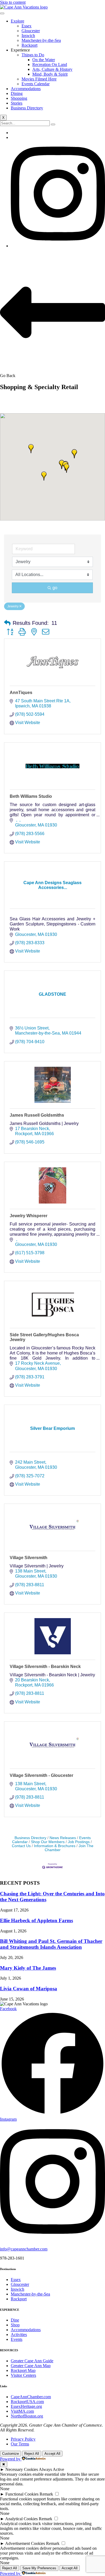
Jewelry (13, 606)
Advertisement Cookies (25, 2543)
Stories (17, 103)
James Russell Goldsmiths (37, 1115)
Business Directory (27, 108)
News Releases (63, 1838)
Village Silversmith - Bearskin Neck (45, 1667)
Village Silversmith (29, 1558)
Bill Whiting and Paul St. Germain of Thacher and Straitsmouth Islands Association (51, 1944)
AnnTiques (21, 693)
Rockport (29, 45)
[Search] (53, 124)
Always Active (51, 2469)
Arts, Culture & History (52, 69)
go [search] (55, 588)
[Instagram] (58, 246)
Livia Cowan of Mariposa (29, 1989)
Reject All (32, 2454)
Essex (27, 26)
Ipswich (28, 36)
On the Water (44, 60)
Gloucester (31, 31)
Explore (17, 21)
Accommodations (26, 89)
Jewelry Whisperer (29, 1216)
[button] (66, 468)
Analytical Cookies (21, 2519)
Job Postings (79, 1842)
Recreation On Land (50, 64)
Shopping (19, 98)
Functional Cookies (22, 2494)
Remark (46, 2494)
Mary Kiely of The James (28, 1968)
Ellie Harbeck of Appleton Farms (36, 1920)
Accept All (52, 2454)
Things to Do (33, 55)
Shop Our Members (48, 1842)
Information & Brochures (55, 1846)
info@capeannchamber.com (24, 2249)
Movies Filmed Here (39, 79)
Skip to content (13, 2)
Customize (10, 2454)
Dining (17, 93)
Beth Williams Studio (31, 796)
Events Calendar (36, 84)
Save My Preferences (39, 2568)
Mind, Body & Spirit (50, 74)
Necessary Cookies (22, 2469)
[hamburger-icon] (2, 13)
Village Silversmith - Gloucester (41, 1775)
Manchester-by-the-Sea (41, 40)
